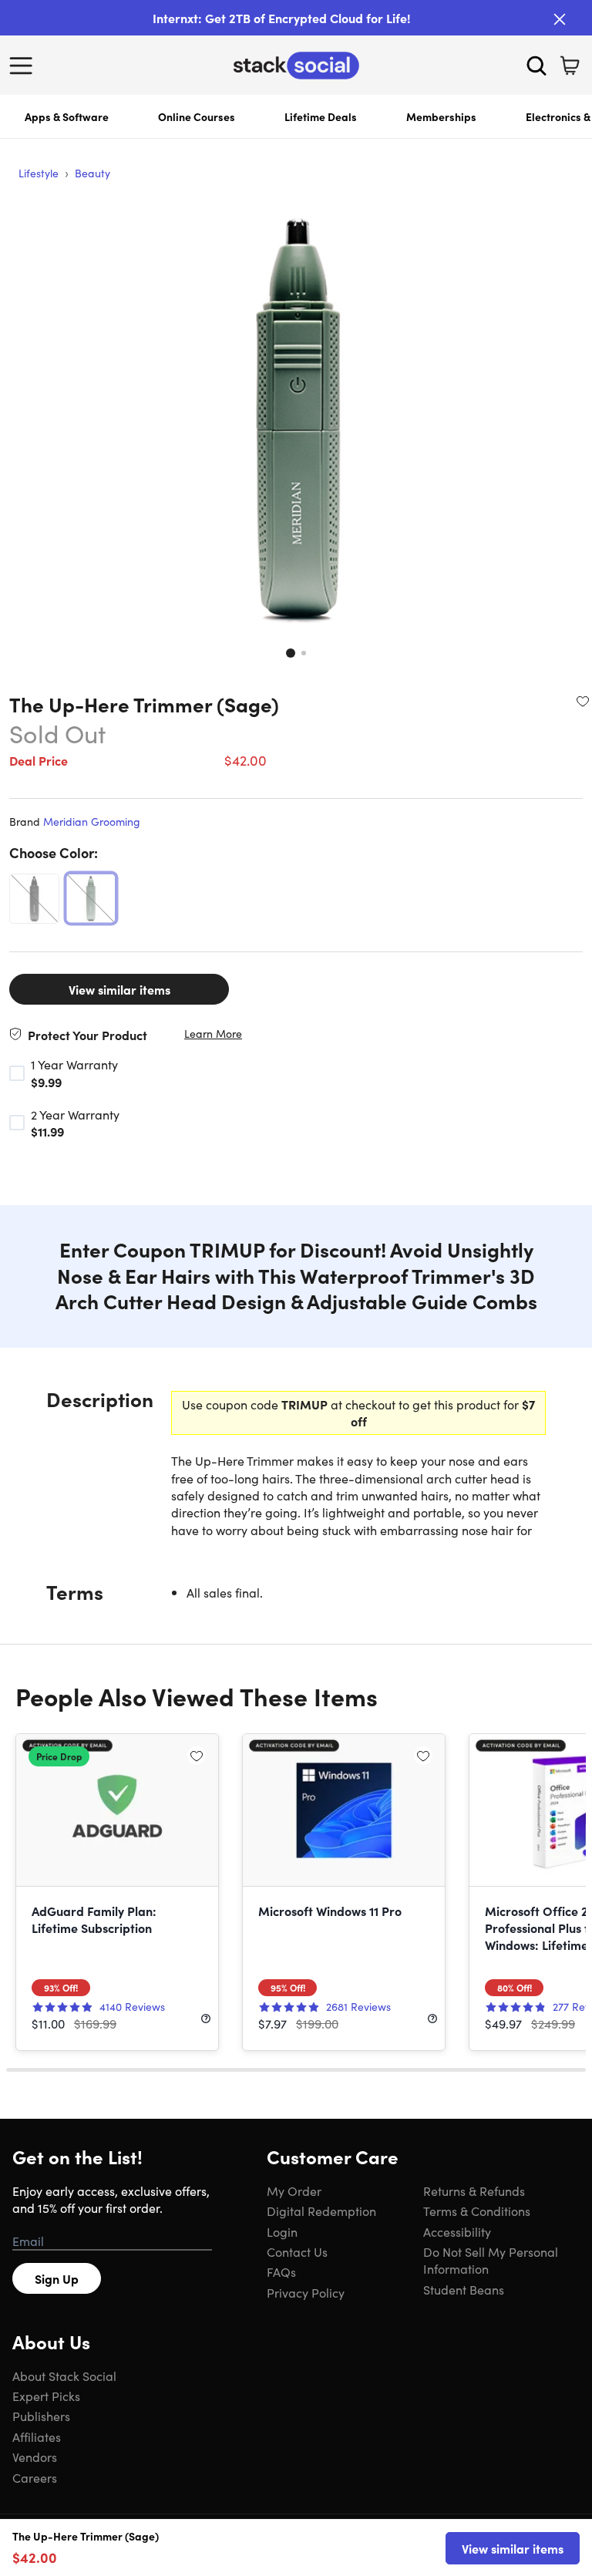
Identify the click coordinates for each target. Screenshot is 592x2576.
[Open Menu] (25, 66)
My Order (294, 2190)
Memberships (441, 116)
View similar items (119, 989)
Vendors (35, 2456)
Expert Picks (46, 2396)
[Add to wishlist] (583, 701)
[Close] (560, 19)
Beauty (92, 173)
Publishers (41, 2416)
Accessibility (457, 2231)
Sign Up (57, 2278)
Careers (35, 2477)
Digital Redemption (321, 2211)
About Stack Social (64, 2376)
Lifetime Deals (321, 116)
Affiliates (37, 2436)
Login (282, 2231)
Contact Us (297, 2251)
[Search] (536, 66)
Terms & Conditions (477, 2211)
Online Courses (197, 116)
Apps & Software (67, 116)
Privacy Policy (306, 2292)
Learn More (213, 1034)
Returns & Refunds (474, 2190)
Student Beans (464, 2289)
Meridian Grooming (92, 821)
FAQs (281, 2271)
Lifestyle (39, 173)
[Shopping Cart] (570, 66)
